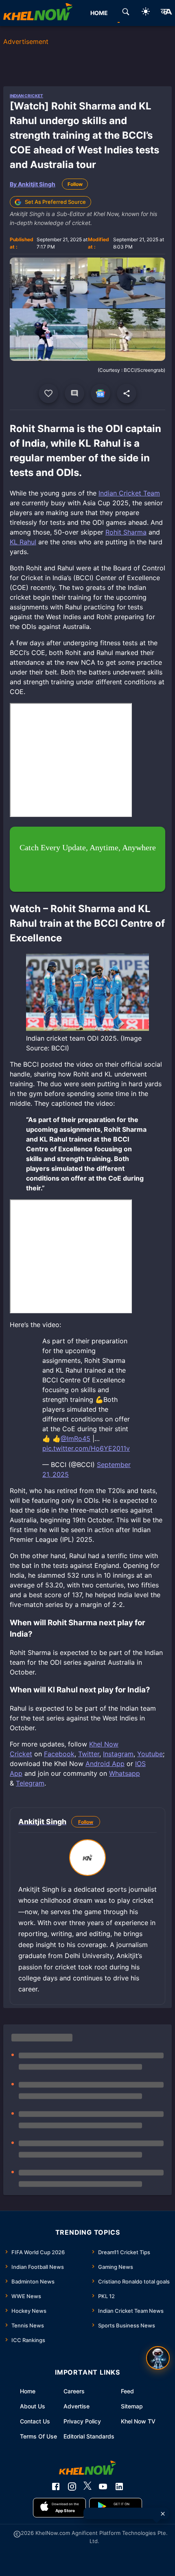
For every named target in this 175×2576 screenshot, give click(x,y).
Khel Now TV (138, 2421)
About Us (33, 2406)
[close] (163, 2514)
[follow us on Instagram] (72, 2486)
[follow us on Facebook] (56, 2486)
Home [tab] (99, 13)
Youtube (150, 1754)
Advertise (77, 2406)
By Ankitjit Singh (33, 184)
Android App (105, 1764)
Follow (75, 184)
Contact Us (35, 2421)
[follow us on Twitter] (87, 2486)
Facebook (59, 1754)
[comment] (74, 393)
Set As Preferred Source (55, 202)
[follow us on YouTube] (103, 2486)
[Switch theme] (146, 13)
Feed (127, 2391)
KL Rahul (23, 542)
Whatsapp (125, 1773)
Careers (74, 2391)
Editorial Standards (89, 2436)
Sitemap (132, 2406)
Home (28, 2391)
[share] (127, 393)
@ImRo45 (75, 1439)
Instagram (118, 1754)
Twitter (89, 1754)
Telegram (30, 1783)
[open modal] (158, 2358)
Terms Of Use (38, 2436)
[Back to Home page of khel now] (38, 13)
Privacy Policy (82, 2421)
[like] (48, 393)
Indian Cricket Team (129, 493)
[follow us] (101, 393)
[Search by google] (126, 13)
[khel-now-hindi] (166, 13)
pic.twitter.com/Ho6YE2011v (86, 1448)
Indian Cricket (26, 96)
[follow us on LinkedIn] (119, 2486)
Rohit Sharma (126, 532)
